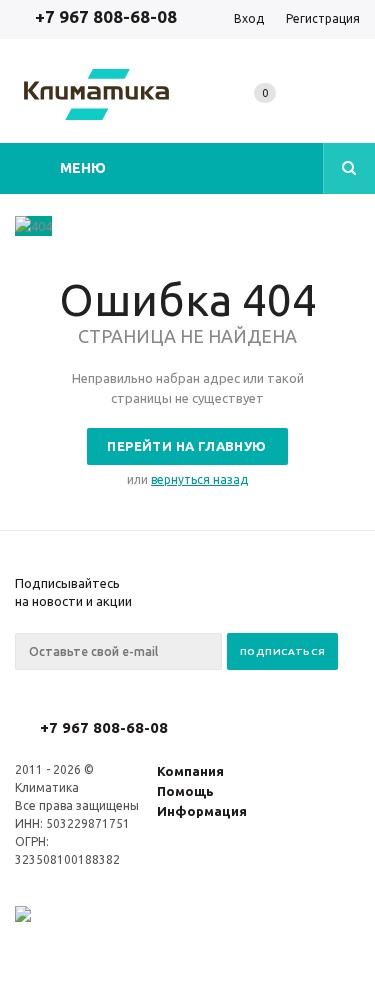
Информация (202, 811)
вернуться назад (199, 479)
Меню (83, 168)
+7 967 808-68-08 (106, 16)
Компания (190, 771)
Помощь (185, 791)
